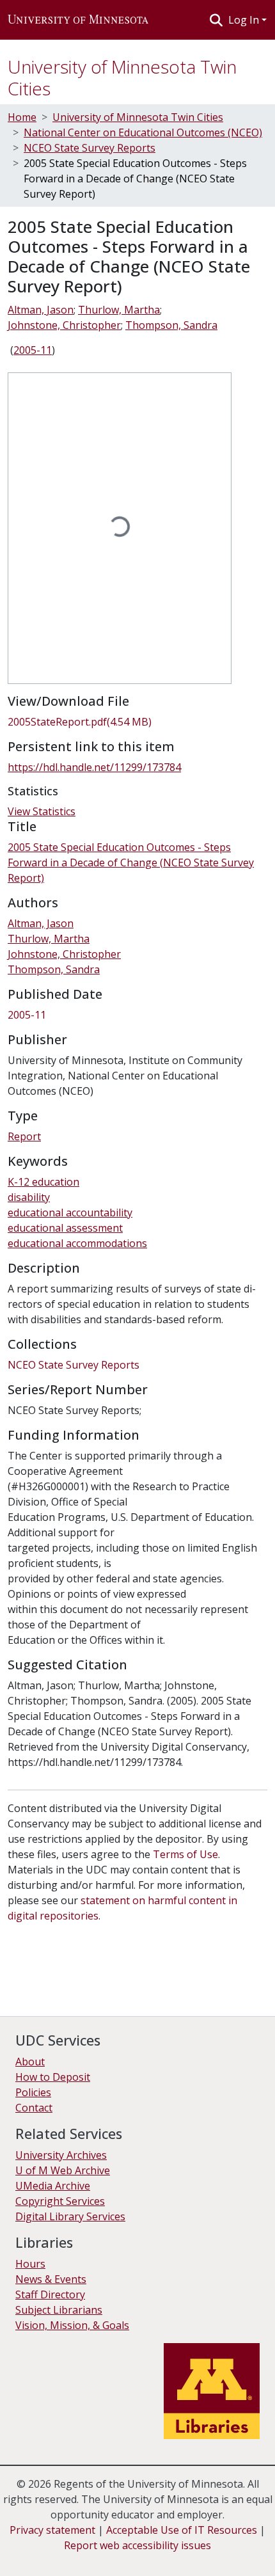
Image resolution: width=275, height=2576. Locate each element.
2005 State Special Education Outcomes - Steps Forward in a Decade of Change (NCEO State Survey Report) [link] (131, 863)
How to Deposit (53, 2077)
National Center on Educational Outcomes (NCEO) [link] (143, 132)
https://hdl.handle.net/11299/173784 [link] (94, 767)
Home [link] (22, 117)
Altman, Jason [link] (41, 310)
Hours (30, 2264)
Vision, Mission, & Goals (72, 2325)
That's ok (33, 2557)
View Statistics (42, 811)
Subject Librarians (59, 2310)
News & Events (51, 2279)
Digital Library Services (70, 2216)
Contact (34, 2108)
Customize (136, 2557)
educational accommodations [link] (77, 1243)
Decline (82, 2557)
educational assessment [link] (65, 1228)
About (30, 2062)
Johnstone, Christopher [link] (64, 325)
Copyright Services (60, 2201)
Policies (33, 2092)
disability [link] (29, 1197)
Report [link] (24, 1136)
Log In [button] (245, 20)
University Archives (61, 2155)
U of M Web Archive (63, 2170)
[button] (78, 20)
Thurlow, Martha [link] (119, 310)
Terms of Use (185, 1854)
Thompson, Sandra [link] (171, 325)
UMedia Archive (53, 2186)
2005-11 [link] (33, 350)
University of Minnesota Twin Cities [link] (138, 117)
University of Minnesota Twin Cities (122, 77)
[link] (137, 722)
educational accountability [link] (70, 1212)
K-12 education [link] (43, 1182)
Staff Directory (50, 2294)
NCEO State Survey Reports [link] (90, 148)
